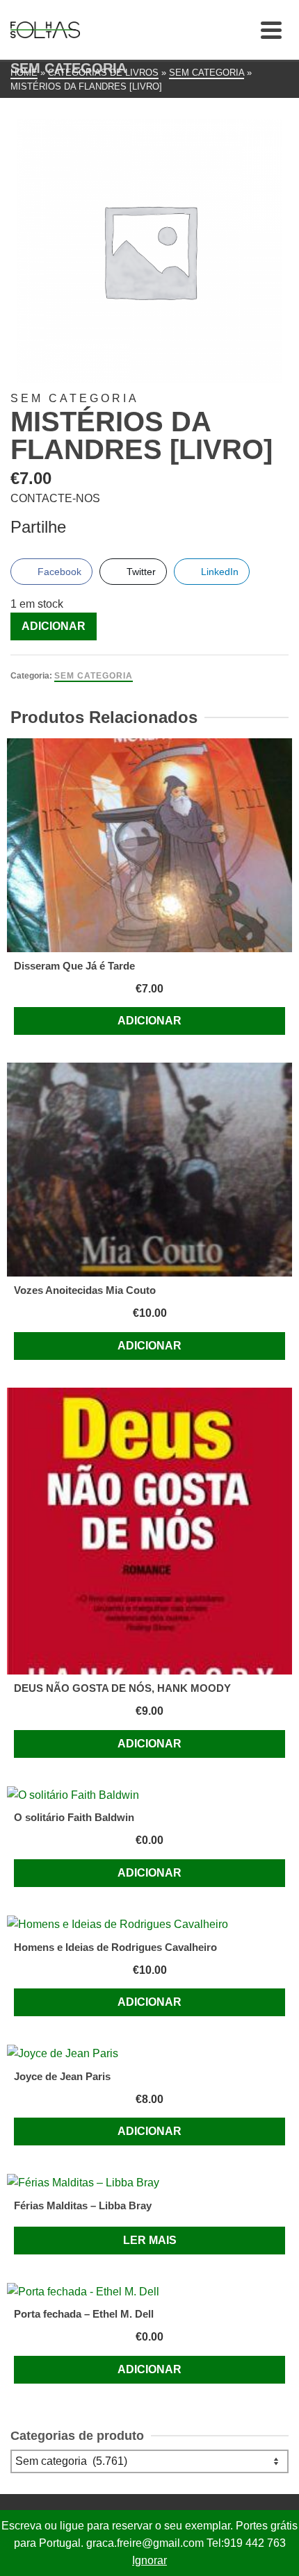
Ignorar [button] (149, 2560)
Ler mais (150, 2240)
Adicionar (54, 626)
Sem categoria (94, 676)
